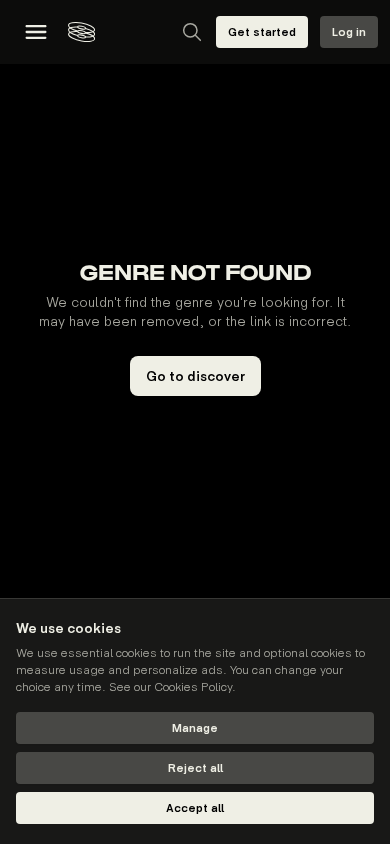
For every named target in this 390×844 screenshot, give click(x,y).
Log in (349, 32)
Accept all (195, 808)
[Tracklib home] (81, 32)
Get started (262, 32)
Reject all (195, 768)
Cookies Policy (193, 687)
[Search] (192, 32)
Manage (195, 728)
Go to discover (195, 376)
